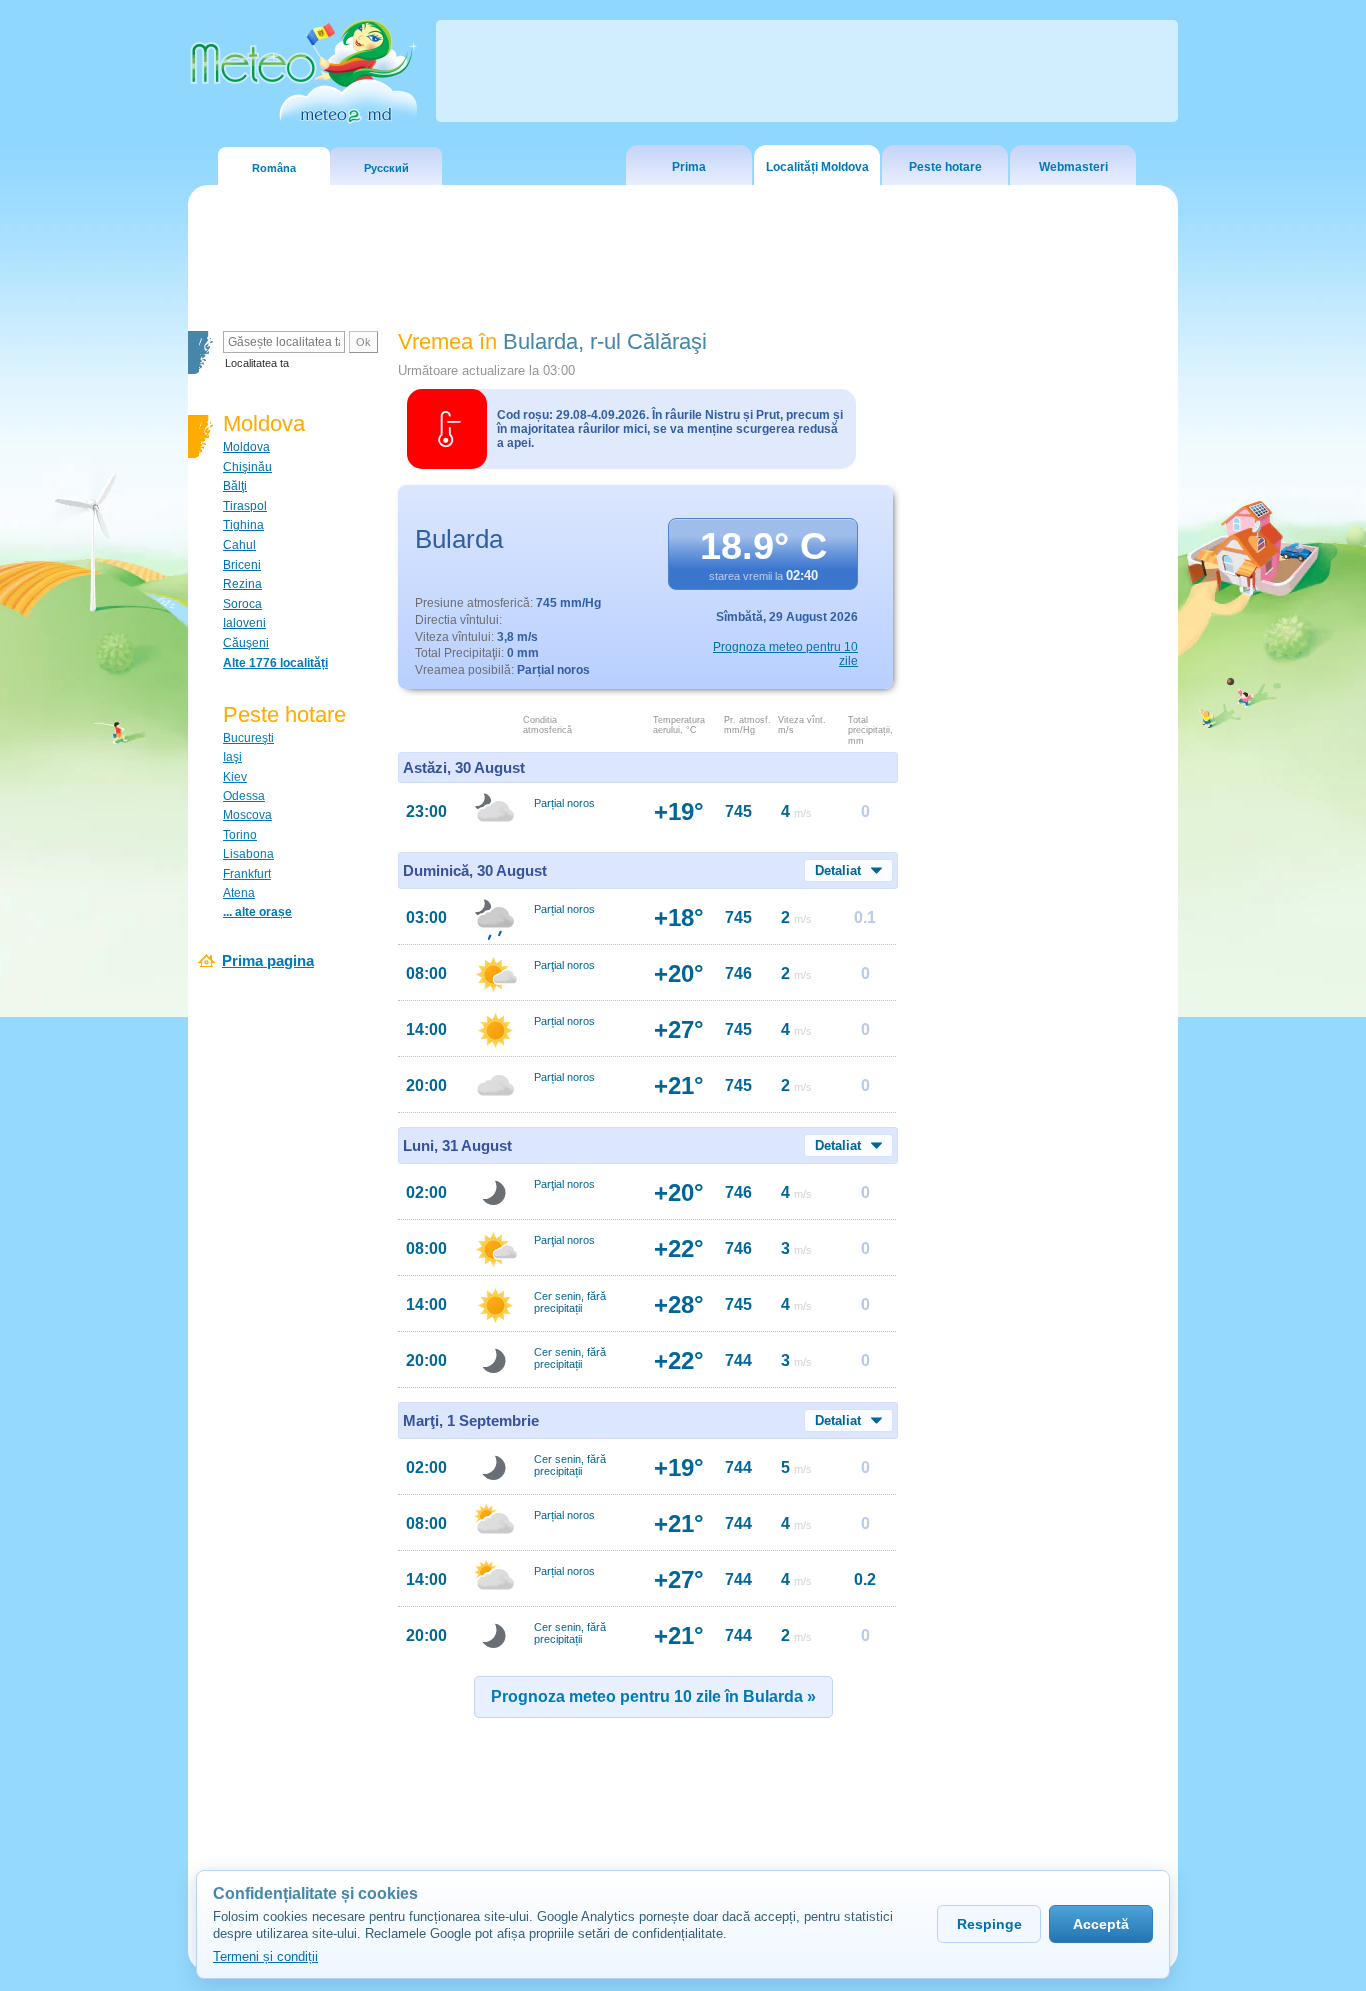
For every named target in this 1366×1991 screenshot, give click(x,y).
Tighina (243, 525)
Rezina (242, 584)
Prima (689, 167)
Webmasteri (1073, 167)
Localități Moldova (817, 167)
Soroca (242, 604)
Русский (386, 168)
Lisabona (248, 854)
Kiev (235, 777)
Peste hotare (945, 167)
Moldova (246, 447)
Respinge (989, 1924)
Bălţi (235, 486)
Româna (274, 168)
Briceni (242, 565)
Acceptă (1101, 1924)
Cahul (239, 545)
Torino (240, 835)
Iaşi (232, 757)
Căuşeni (246, 643)
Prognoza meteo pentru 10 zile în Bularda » (653, 1696)
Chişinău (247, 467)
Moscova (247, 815)
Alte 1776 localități (275, 663)
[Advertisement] (1042, 675)
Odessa (244, 796)
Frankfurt (247, 874)
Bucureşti (248, 738)
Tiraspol (245, 506)
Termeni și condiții (265, 1956)
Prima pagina (268, 960)
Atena (239, 893)
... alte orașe (257, 912)
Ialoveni (244, 623)
